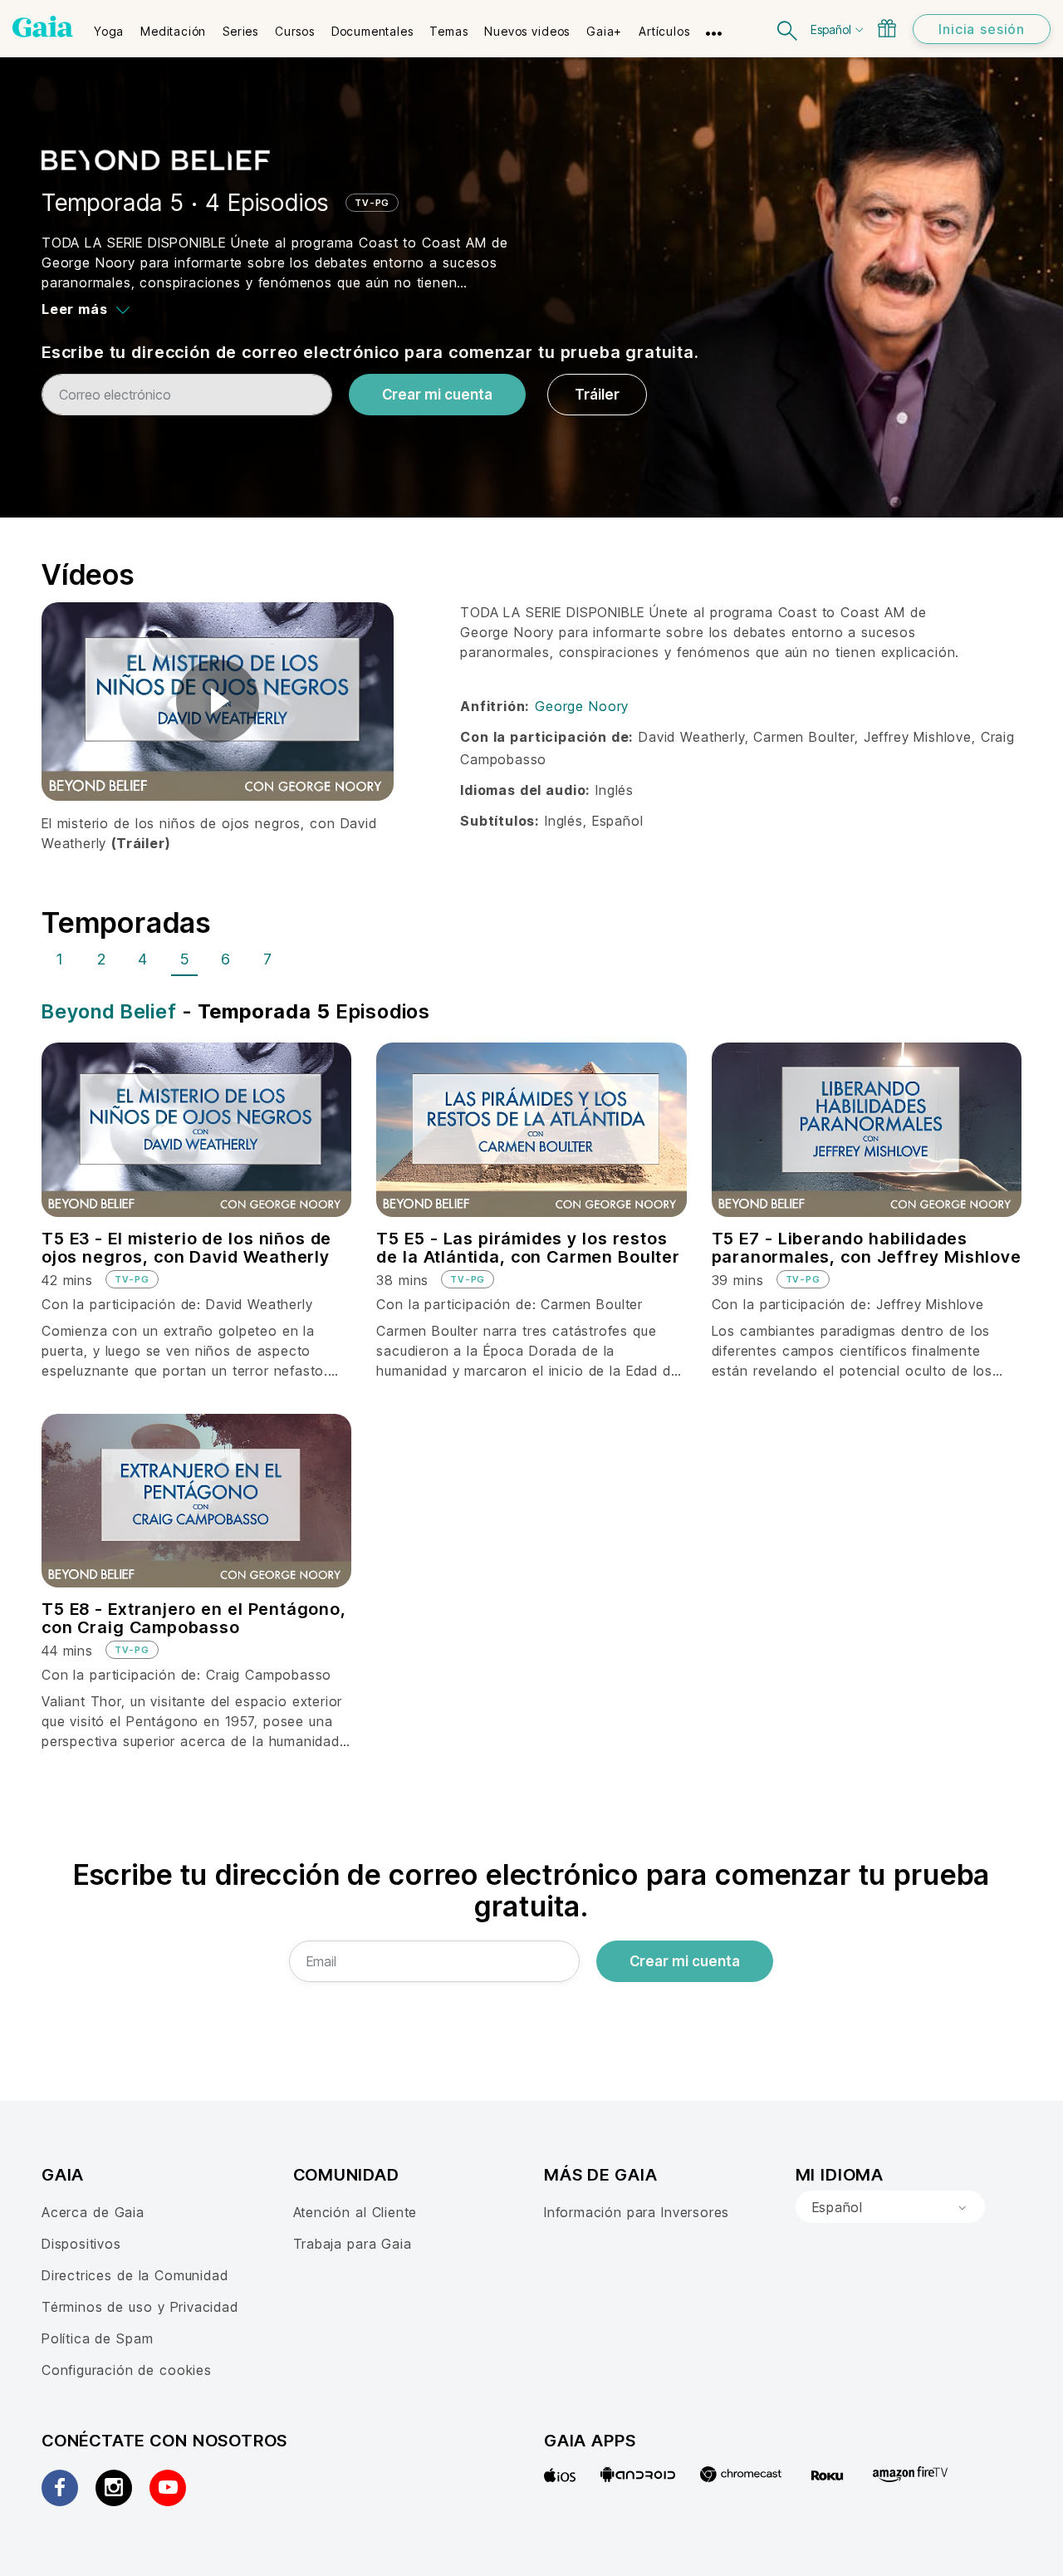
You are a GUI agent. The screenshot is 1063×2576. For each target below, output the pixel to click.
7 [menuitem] (268, 959)
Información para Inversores (637, 2212)
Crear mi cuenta (437, 395)
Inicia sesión (982, 29)
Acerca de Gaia (93, 2212)
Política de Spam (97, 2338)
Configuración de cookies (127, 2370)
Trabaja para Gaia (353, 2244)
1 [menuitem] (60, 959)
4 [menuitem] (143, 959)
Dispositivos (81, 2244)
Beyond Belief (109, 1011)
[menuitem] (109, 26)
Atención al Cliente (355, 2212)
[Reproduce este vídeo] (218, 701)
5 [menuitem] (185, 959)
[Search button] (788, 29)
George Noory (582, 706)
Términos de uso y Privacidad (140, 2307)
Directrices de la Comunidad (135, 2275)
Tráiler (597, 395)
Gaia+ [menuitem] (604, 31)
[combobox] (890, 2207)
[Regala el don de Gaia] (887, 28)
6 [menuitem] (226, 959)
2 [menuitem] (102, 959)
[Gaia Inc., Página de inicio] (43, 27)
